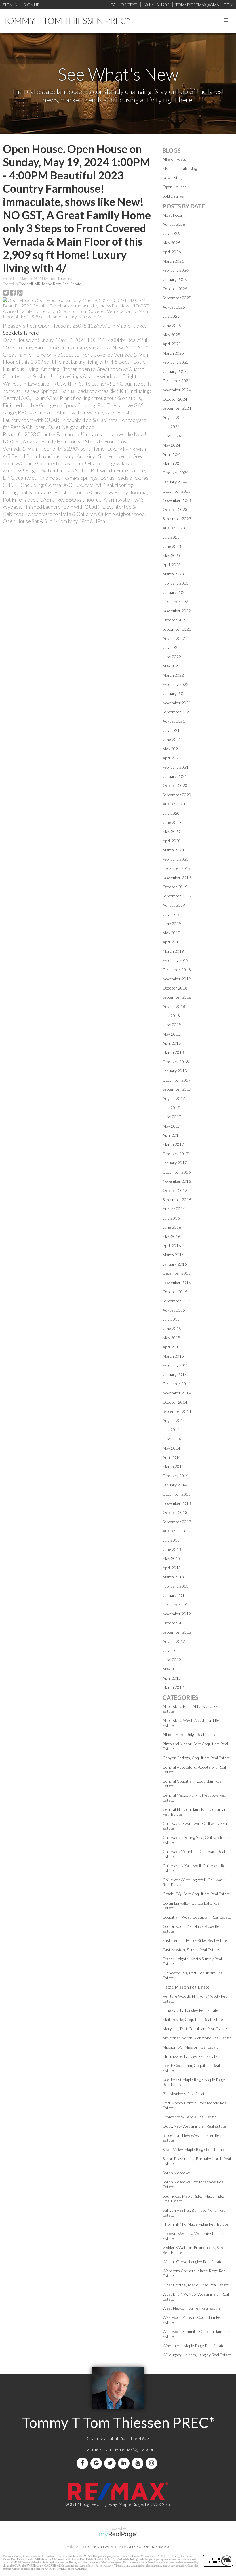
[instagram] (153, 2463)
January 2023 (175, 592)
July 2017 (171, 1108)
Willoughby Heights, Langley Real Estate (197, 2355)
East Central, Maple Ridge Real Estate (195, 1940)
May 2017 (171, 1126)
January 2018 (175, 1071)
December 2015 (177, 1273)
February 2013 (176, 1586)
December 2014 (177, 1384)
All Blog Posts (174, 159)
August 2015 (174, 1310)
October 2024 (175, 399)
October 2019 (175, 887)
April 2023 (172, 565)
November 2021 (177, 703)
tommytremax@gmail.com (130, 2449)
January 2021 (175, 776)
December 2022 (177, 601)
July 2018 (171, 1016)
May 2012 (171, 1669)
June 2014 (172, 1439)
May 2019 (171, 933)
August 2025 (174, 307)
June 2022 (172, 657)
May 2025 (171, 335)
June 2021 (172, 739)
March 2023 (173, 574)
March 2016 (173, 1255)
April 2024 (172, 454)
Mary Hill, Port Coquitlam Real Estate (195, 2029)
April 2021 (172, 758)
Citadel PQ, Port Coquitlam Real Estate (196, 1894)
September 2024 (177, 408)
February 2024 (176, 473)
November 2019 (177, 878)
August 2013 (174, 1531)
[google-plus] (97, 2463)
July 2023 (171, 537)
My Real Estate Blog (180, 168)
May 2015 (171, 1338)
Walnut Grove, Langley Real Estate (193, 2262)
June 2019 (172, 924)
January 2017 (175, 1163)
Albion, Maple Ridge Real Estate (189, 1734)
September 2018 (177, 997)
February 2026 (176, 270)
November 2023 (177, 500)
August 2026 (174, 224)
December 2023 (177, 491)
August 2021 (174, 721)
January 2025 (175, 371)
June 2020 (172, 822)
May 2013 (171, 1558)
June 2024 (172, 436)
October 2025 (175, 289)
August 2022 (174, 638)
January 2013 (175, 1595)
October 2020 (175, 785)
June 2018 (172, 1025)
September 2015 (177, 1301)
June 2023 (172, 546)
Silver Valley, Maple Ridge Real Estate (194, 2149)
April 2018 (172, 1043)
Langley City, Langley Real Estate (191, 2010)
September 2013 (177, 1522)
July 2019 (171, 914)
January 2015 (175, 1374)
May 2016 (171, 1236)
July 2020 (171, 813)
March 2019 (173, 951)
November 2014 (177, 1393)
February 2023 (176, 583)
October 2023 (175, 509)
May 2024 (171, 445)
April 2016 (172, 1246)
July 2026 (171, 233)
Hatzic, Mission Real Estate (186, 1987)
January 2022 (175, 693)
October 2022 (175, 620)
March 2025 (173, 353)
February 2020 (176, 859)
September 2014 (177, 1411)
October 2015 (175, 1292)
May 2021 (171, 749)
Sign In (10, 5)
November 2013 (177, 1503)
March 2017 (173, 1144)
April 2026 (172, 252)
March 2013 (173, 1577)
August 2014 (174, 1420)
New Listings (174, 178)
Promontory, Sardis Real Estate (190, 2117)
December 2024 (177, 381)
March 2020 (173, 850)
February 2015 (176, 1365)
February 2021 (176, 767)
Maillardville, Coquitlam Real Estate (193, 2019)
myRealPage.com (118, 2535)
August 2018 (174, 1006)
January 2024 (175, 482)
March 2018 (173, 1052)
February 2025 (176, 362)
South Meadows (177, 2173)
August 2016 (174, 1209)
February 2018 (176, 1062)
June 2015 (172, 1328)
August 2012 (174, 1641)
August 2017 (174, 1098)
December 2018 (177, 970)
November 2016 (177, 1181)
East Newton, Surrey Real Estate (191, 1950)
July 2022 (171, 647)
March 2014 (173, 1466)
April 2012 (172, 1678)
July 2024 (171, 427)
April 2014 (172, 1457)
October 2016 (175, 1190)
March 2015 (173, 1356)
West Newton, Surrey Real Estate (192, 2308)
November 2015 (177, 1282)
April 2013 (172, 1568)
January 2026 (175, 279)
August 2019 (174, 905)
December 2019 (177, 868)
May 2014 (171, 1448)
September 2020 (177, 795)
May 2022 (171, 666)
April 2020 (172, 841)
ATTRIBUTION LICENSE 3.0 (148, 2547)
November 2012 (177, 1614)
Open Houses (175, 187)
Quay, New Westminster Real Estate (194, 2126)
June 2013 (172, 1549)
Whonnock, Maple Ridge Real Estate (194, 2346)
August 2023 (174, 528)
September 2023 (177, 519)
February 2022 (176, 684)
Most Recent (174, 215)
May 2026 (171, 243)
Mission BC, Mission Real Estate (191, 2047)
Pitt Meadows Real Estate (185, 2094)
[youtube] (139, 2463)
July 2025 (171, 316)
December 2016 (177, 1172)
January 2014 (175, 1485)
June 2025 (172, 325)
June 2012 (172, 1660)
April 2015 (172, 1347)
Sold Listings (173, 196)
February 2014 (176, 1476)
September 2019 (177, 896)
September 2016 (177, 1200)
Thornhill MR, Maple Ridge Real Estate (50, 284)
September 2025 (177, 298)
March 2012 (173, 1687)
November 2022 (177, 611)
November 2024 (177, 390)
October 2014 (175, 1402)
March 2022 (173, 675)
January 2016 (175, 1264)
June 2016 (172, 1227)
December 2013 (177, 1494)
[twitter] (111, 2463)
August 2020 (174, 804)
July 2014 (171, 1430)
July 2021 (171, 730)
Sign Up (31, 5)
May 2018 (171, 1034)
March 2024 (173, 463)
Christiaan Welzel (101, 2547)
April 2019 (172, 942)
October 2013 (175, 1512)
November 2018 (177, 979)
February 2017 (176, 1154)
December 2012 (177, 1604)
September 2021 (177, 712)
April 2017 (172, 1135)
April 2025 (172, 344)
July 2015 (171, 1319)
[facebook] (83, 2463)
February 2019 (176, 960)
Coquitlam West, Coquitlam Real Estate (197, 1917)
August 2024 (174, 417)
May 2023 (171, 555)
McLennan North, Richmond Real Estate (197, 2038)
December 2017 (177, 1080)
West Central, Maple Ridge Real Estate (196, 2285)
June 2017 (172, 1117)
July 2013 (171, 1540)
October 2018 (175, 988)
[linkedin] (125, 2463)
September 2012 (177, 1632)
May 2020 (171, 831)
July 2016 (171, 1218)
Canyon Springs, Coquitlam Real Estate (196, 1758)
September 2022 (177, 629)
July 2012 (171, 1650)
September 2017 (177, 1089)
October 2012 (175, 1623)
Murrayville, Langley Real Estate (190, 2056)
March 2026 (173, 261)
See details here (21, 333)
